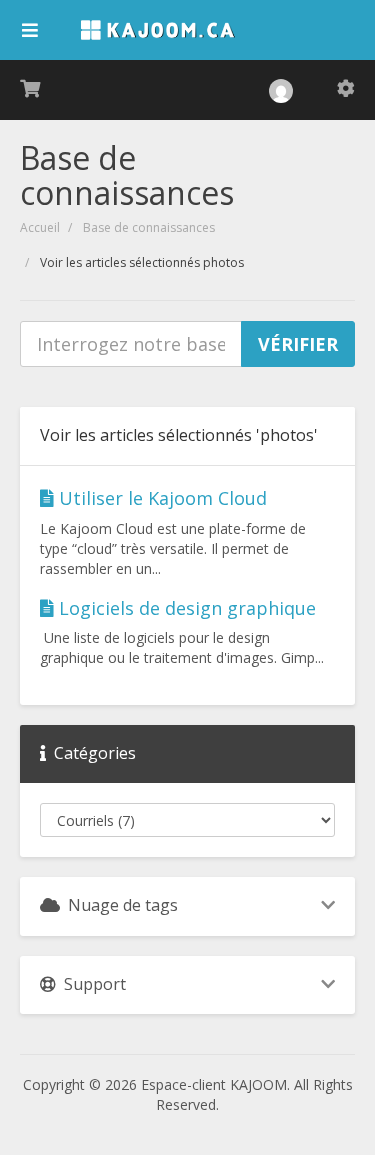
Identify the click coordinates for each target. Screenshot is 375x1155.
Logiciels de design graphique (185, 608)
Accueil (40, 227)
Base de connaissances (149, 227)
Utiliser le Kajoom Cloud (160, 498)
